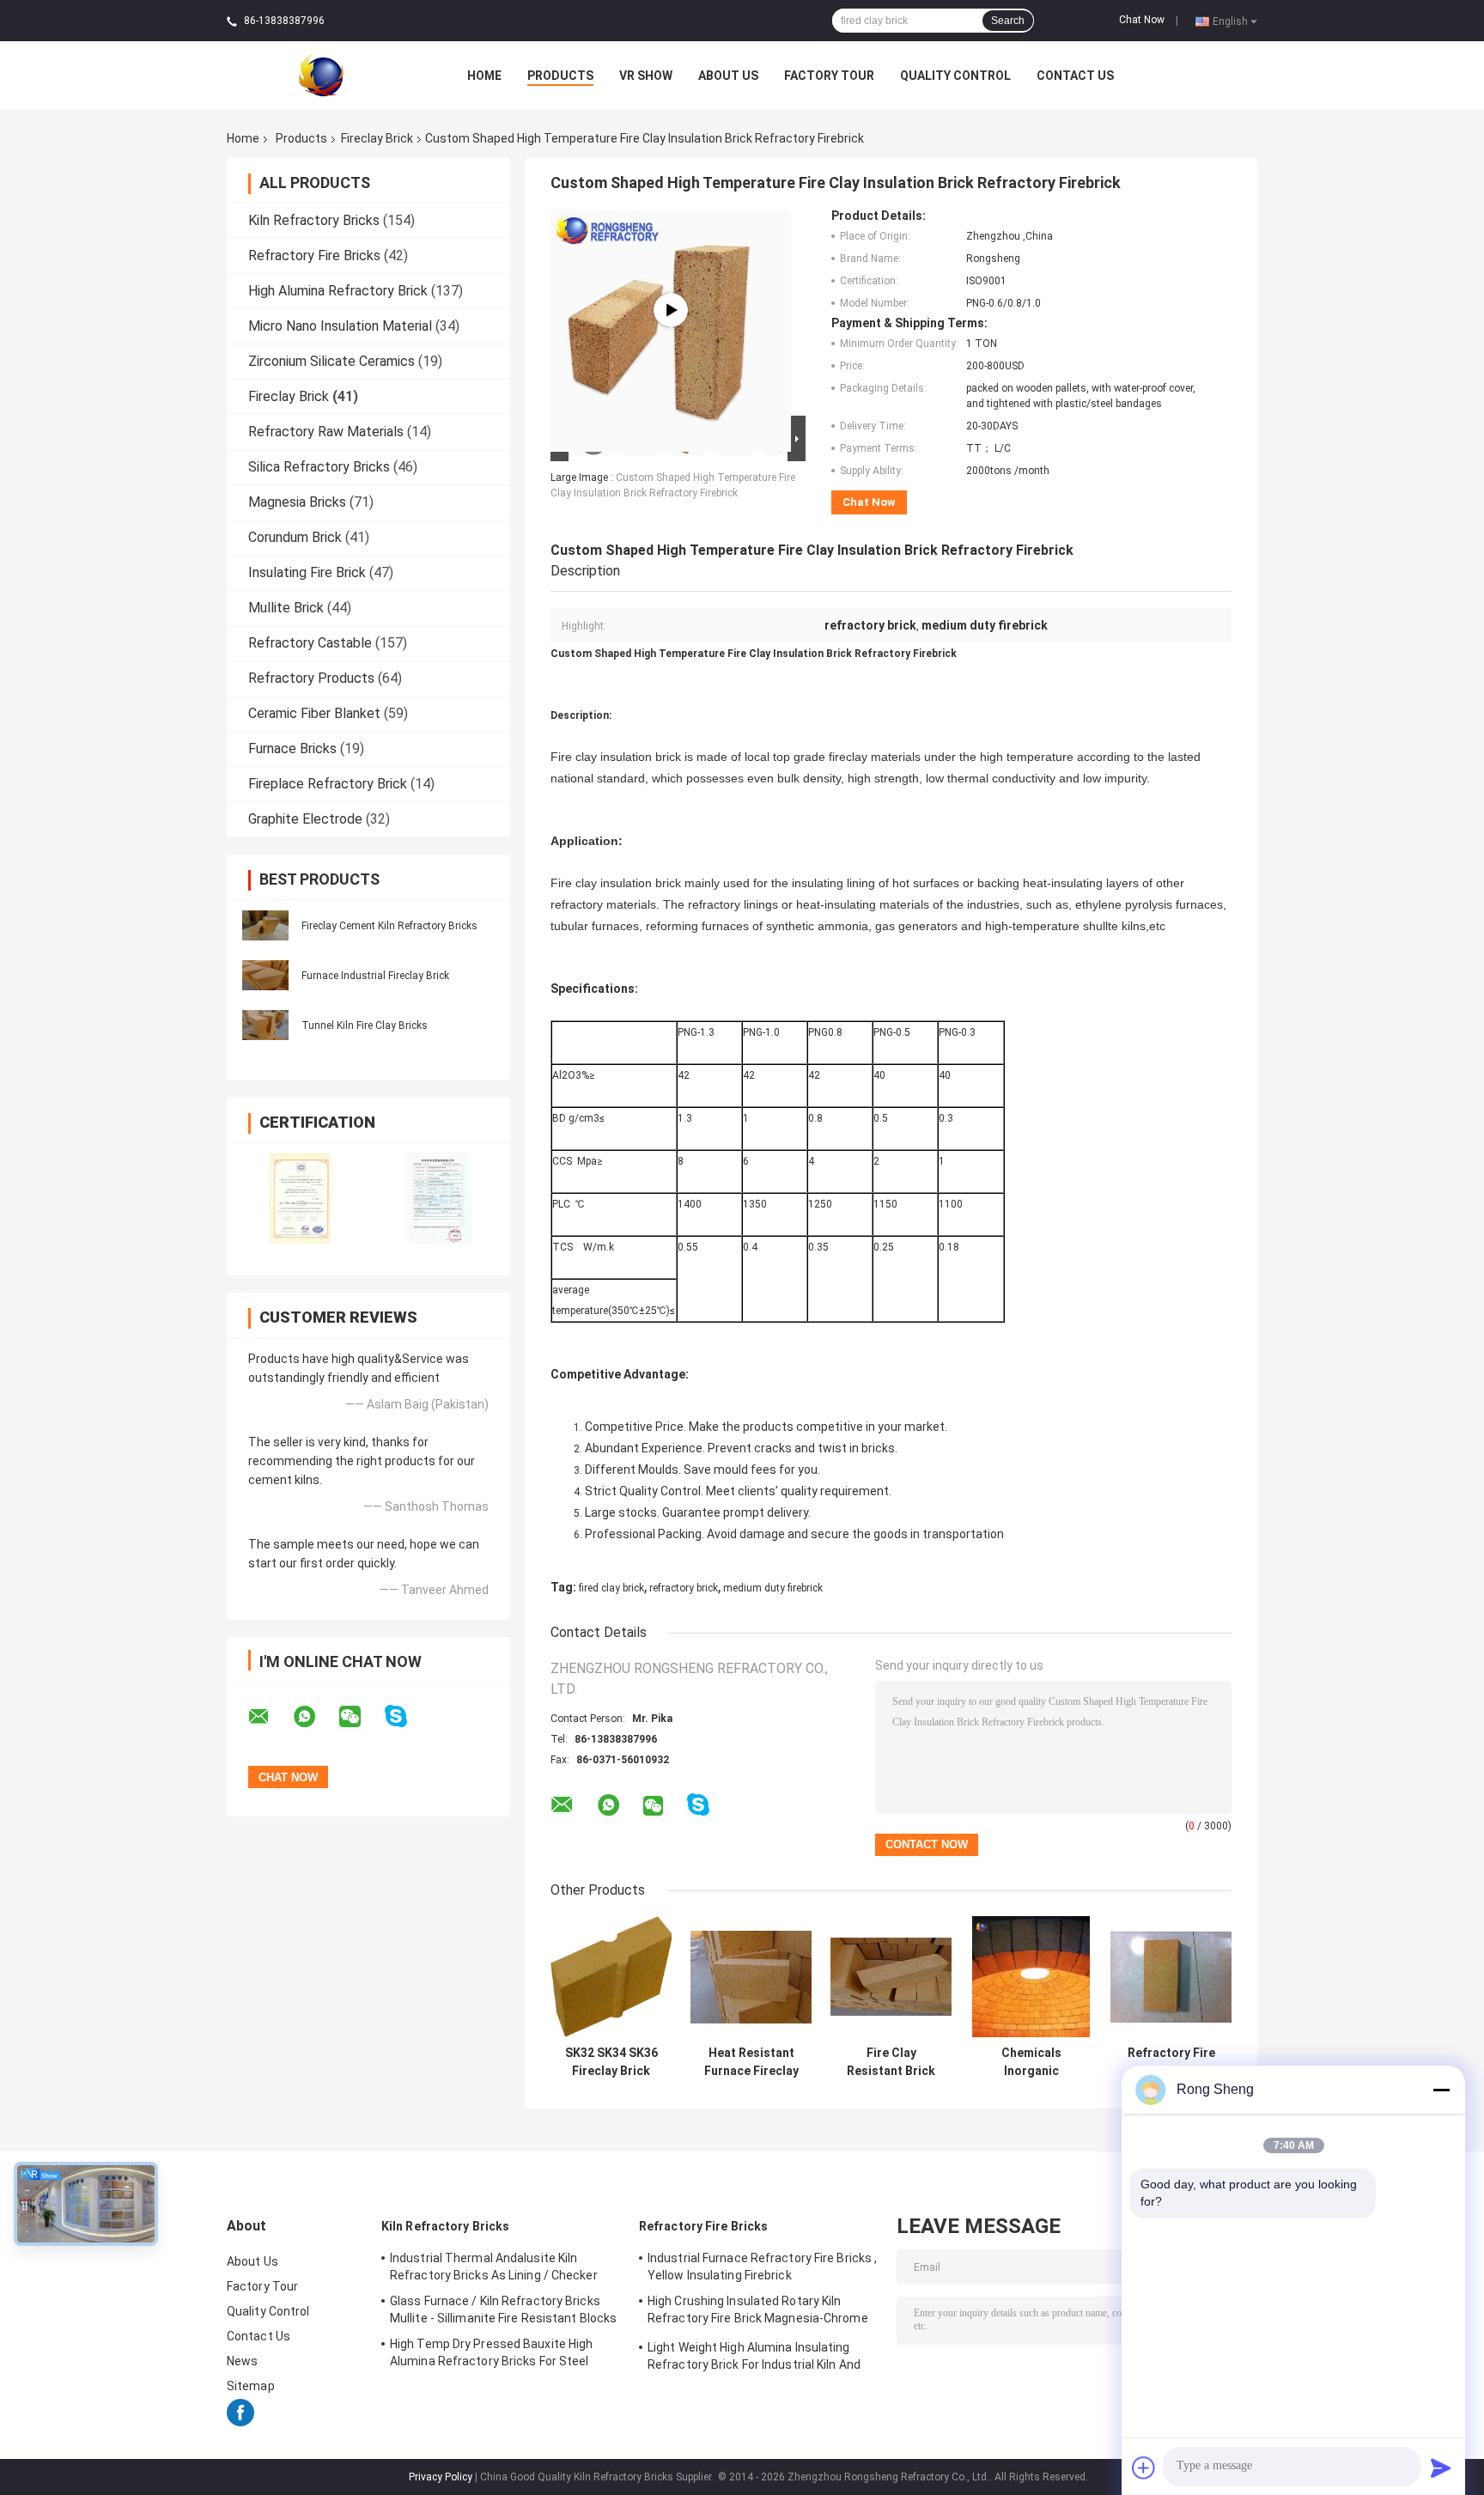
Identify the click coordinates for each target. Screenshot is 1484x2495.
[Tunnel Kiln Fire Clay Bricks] (265, 1024)
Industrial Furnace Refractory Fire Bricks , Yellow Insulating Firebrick (762, 2267)
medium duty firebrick (773, 1588)
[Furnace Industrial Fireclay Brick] (265, 974)
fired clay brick (611, 1588)
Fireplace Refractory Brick (328, 784)
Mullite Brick (286, 608)
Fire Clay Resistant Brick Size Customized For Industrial (891, 2062)
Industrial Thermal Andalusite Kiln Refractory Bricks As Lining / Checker (494, 2267)
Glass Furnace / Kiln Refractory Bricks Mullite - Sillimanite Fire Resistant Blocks (503, 2309)
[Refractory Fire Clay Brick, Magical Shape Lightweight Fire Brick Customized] (1171, 1977)
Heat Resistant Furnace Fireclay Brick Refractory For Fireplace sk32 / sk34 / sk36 (751, 2062)
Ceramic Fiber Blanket (314, 713)
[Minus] (1441, 2090)
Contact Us (1075, 76)
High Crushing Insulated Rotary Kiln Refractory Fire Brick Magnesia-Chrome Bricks (758, 2312)
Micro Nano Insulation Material (340, 326)
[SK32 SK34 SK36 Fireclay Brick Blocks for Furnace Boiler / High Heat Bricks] (611, 1977)
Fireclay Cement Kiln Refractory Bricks (389, 926)
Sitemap (251, 2386)
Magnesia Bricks (297, 502)
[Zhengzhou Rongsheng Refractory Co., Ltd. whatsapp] (315, 1717)
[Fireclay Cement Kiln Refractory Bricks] (265, 924)
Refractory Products (311, 678)
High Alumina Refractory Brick (338, 291)
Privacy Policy (441, 2477)
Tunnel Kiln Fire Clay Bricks (365, 1025)
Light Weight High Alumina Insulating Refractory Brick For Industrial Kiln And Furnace (754, 2358)
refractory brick (684, 1588)
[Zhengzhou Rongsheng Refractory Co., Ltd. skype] (407, 1716)
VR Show (646, 76)
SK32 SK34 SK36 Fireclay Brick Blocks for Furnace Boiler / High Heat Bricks (611, 2062)
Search (1008, 21)
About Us (728, 76)
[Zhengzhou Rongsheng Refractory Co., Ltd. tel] (744, 1822)
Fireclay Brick (377, 138)
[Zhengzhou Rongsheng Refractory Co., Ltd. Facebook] (240, 2422)
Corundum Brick (295, 537)
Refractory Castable (310, 643)
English (1230, 21)
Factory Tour (829, 76)
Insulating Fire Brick (307, 572)
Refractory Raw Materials (326, 432)
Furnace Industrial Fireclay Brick (375, 976)
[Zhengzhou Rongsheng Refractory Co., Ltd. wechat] (361, 1717)
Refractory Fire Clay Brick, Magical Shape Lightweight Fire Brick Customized (1171, 2062)
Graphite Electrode (305, 819)
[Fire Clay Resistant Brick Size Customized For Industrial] (891, 1977)
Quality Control (955, 76)
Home (484, 76)
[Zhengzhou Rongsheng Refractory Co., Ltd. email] (270, 1717)
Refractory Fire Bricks (314, 256)
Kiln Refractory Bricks (314, 220)
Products (560, 76)
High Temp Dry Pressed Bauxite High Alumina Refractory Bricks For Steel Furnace (491, 2355)
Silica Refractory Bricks (319, 467)
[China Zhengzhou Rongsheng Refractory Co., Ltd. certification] (298, 1197)
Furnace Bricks (292, 748)
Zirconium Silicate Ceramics (331, 361)
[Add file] (1144, 2468)
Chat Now (1142, 20)
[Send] (1441, 2468)
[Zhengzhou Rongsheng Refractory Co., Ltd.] (321, 75)
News (242, 2361)
